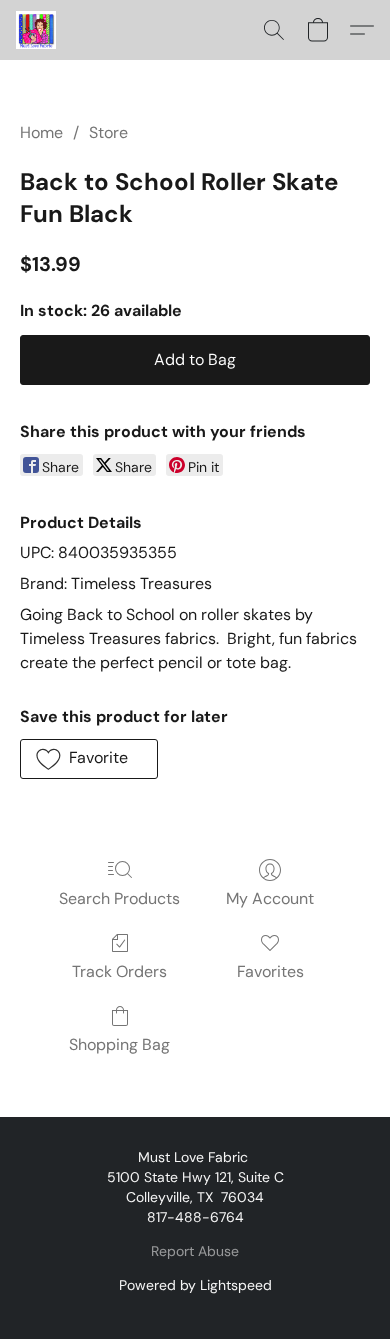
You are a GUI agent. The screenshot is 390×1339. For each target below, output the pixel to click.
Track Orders (119, 971)
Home (41, 132)
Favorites (270, 971)
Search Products (119, 898)
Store (108, 132)
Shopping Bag (119, 1044)
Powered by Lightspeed (195, 1285)
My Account (270, 898)
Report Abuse (195, 1251)
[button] (37, 30)
